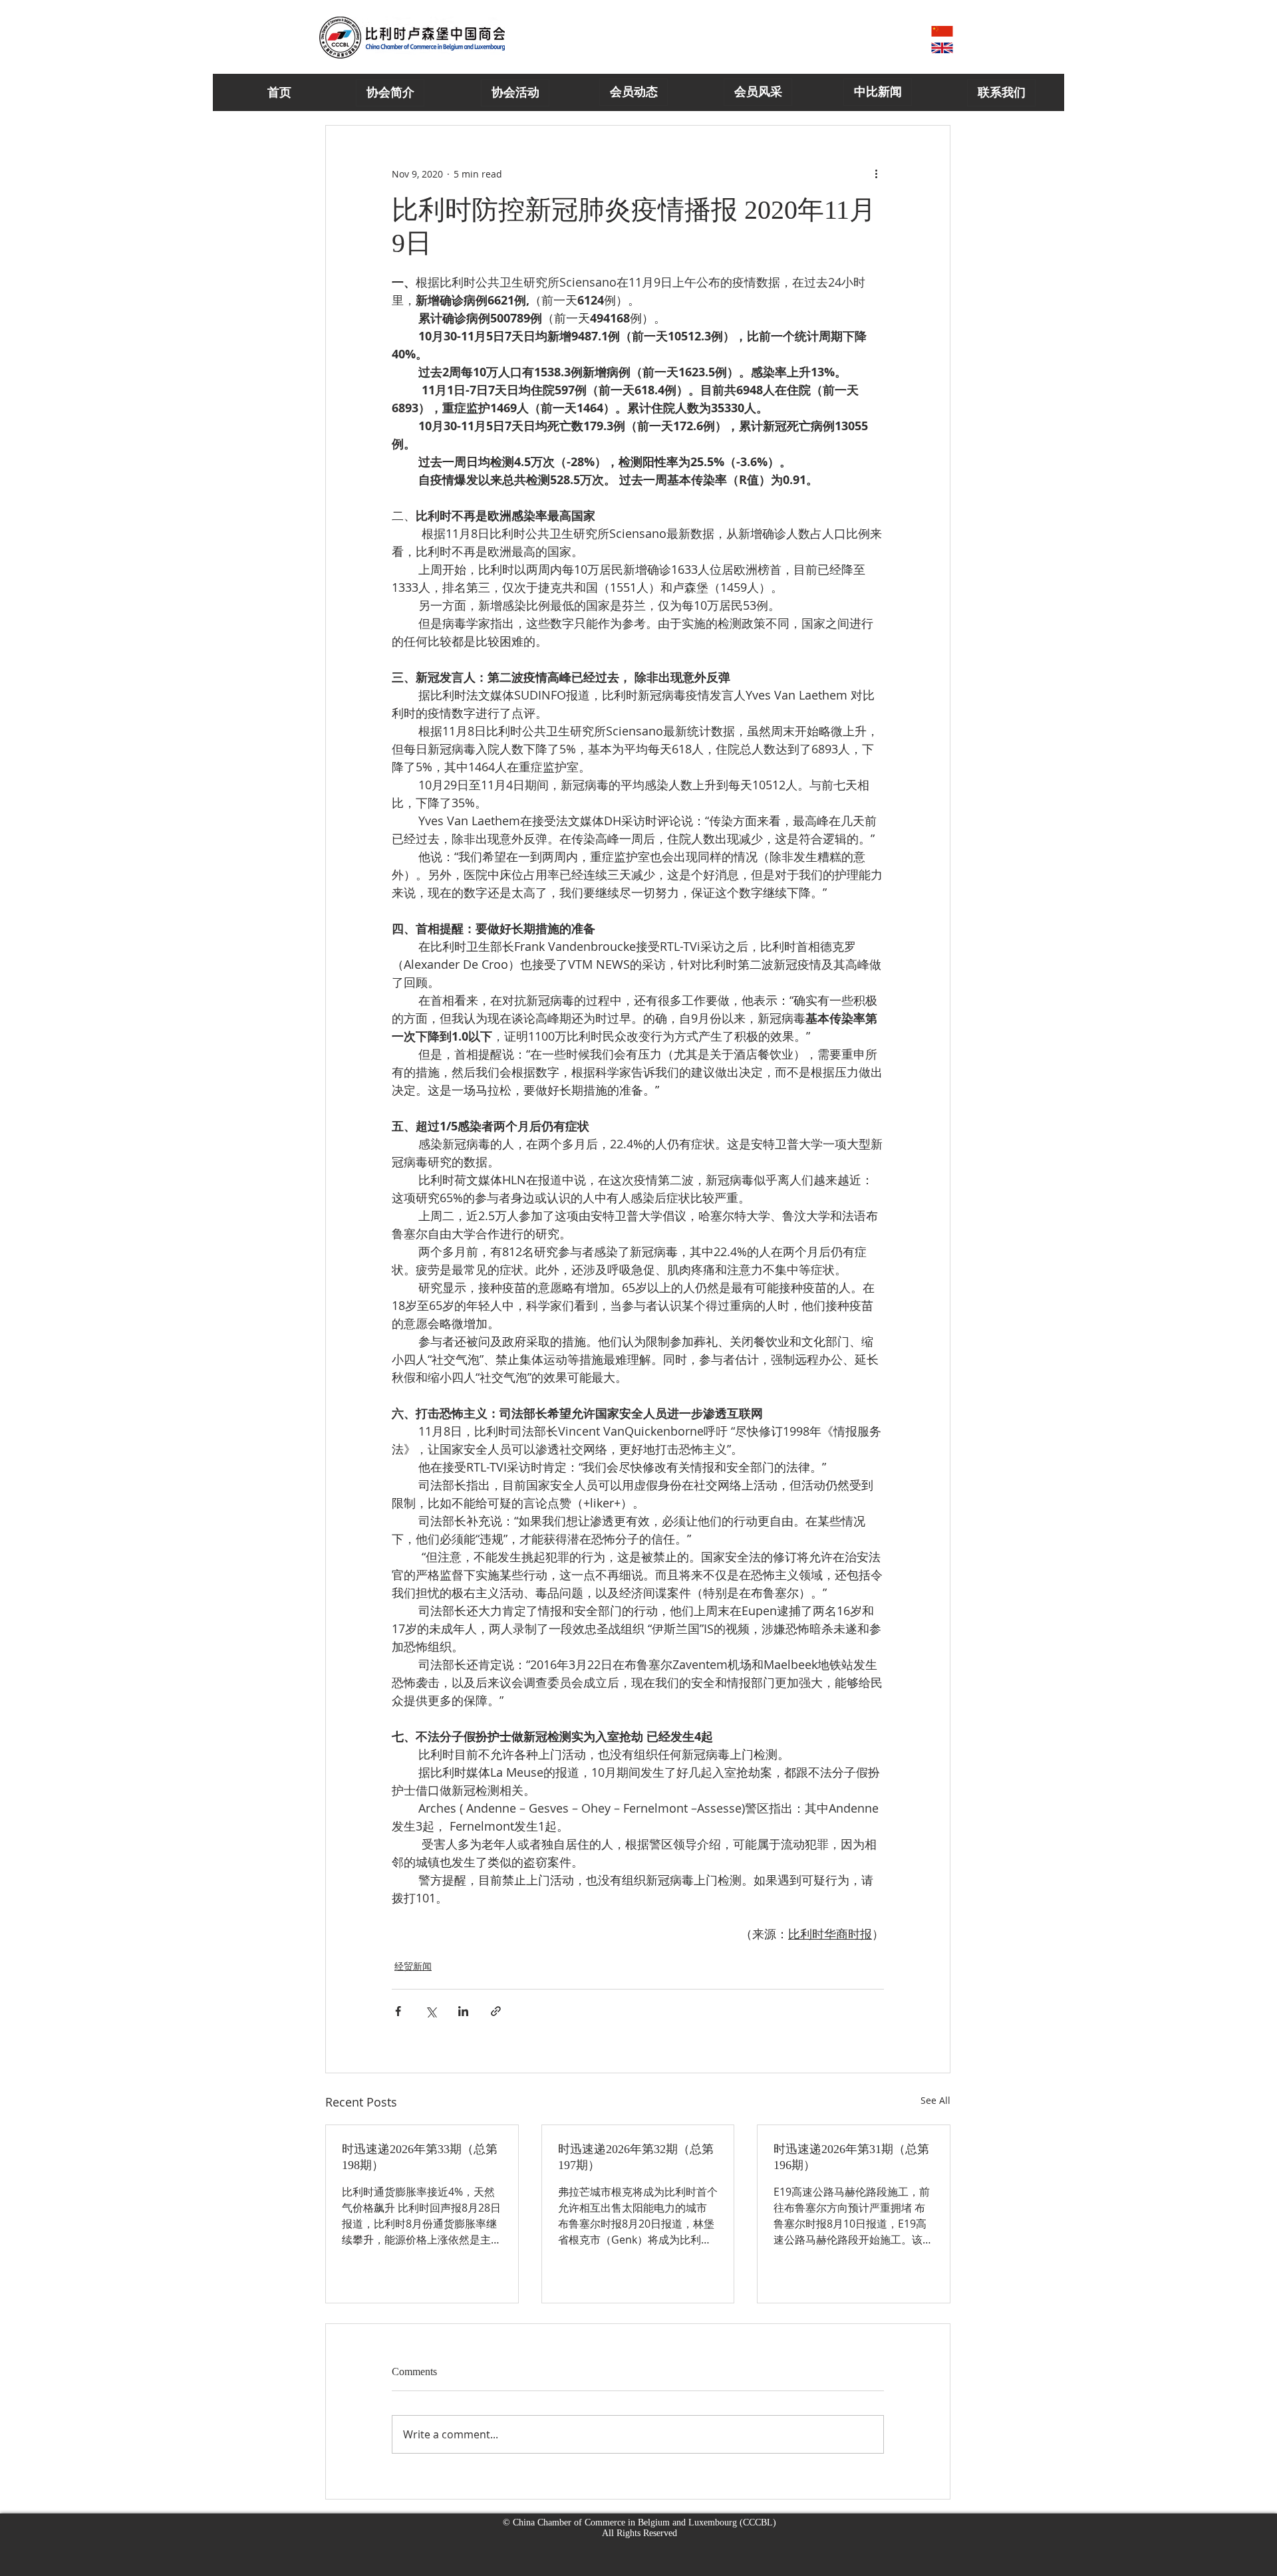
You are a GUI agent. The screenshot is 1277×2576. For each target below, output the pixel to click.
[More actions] (876, 174)
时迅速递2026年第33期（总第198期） (420, 2157)
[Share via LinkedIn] (463, 2011)
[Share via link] (496, 2011)
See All (935, 2100)
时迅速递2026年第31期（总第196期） (851, 2157)
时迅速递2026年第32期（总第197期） (636, 2157)
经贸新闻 (413, 1966)
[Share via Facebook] (398, 2011)
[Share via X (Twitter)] (431, 2011)
